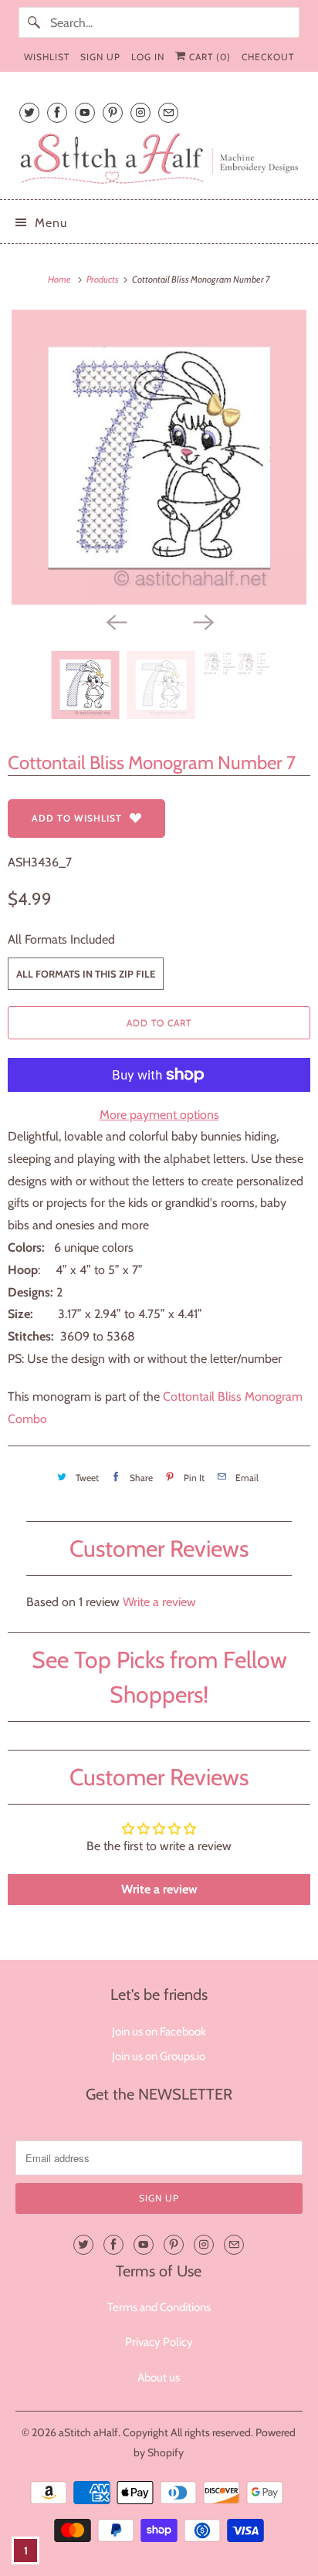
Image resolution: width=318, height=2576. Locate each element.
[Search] (34, 22)
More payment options (159, 1115)
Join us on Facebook (159, 2032)
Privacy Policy (159, 2342)
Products (103, 279)
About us (159, 2378)
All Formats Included (61, 939)
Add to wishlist (77, 818)
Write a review (159, 1602)
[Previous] (116, 622)
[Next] (202, 622)
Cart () (208, 57)
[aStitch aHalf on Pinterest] (113, 112)
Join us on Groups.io (159, 2056)
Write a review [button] (159, 1889)
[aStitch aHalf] (159, 159)
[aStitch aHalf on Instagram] (140, 112)
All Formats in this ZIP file (86, 974)
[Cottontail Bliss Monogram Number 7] (159, 457)
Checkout (268, 57)
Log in (148, 57)
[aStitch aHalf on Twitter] (29, 112)
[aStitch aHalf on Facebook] (57, 112)
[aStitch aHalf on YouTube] (85, 112)
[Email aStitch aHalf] (168, 112)
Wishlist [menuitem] (47, 57)
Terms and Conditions (159, 2307)
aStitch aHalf (88, 2432)
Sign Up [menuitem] (100, 57)
